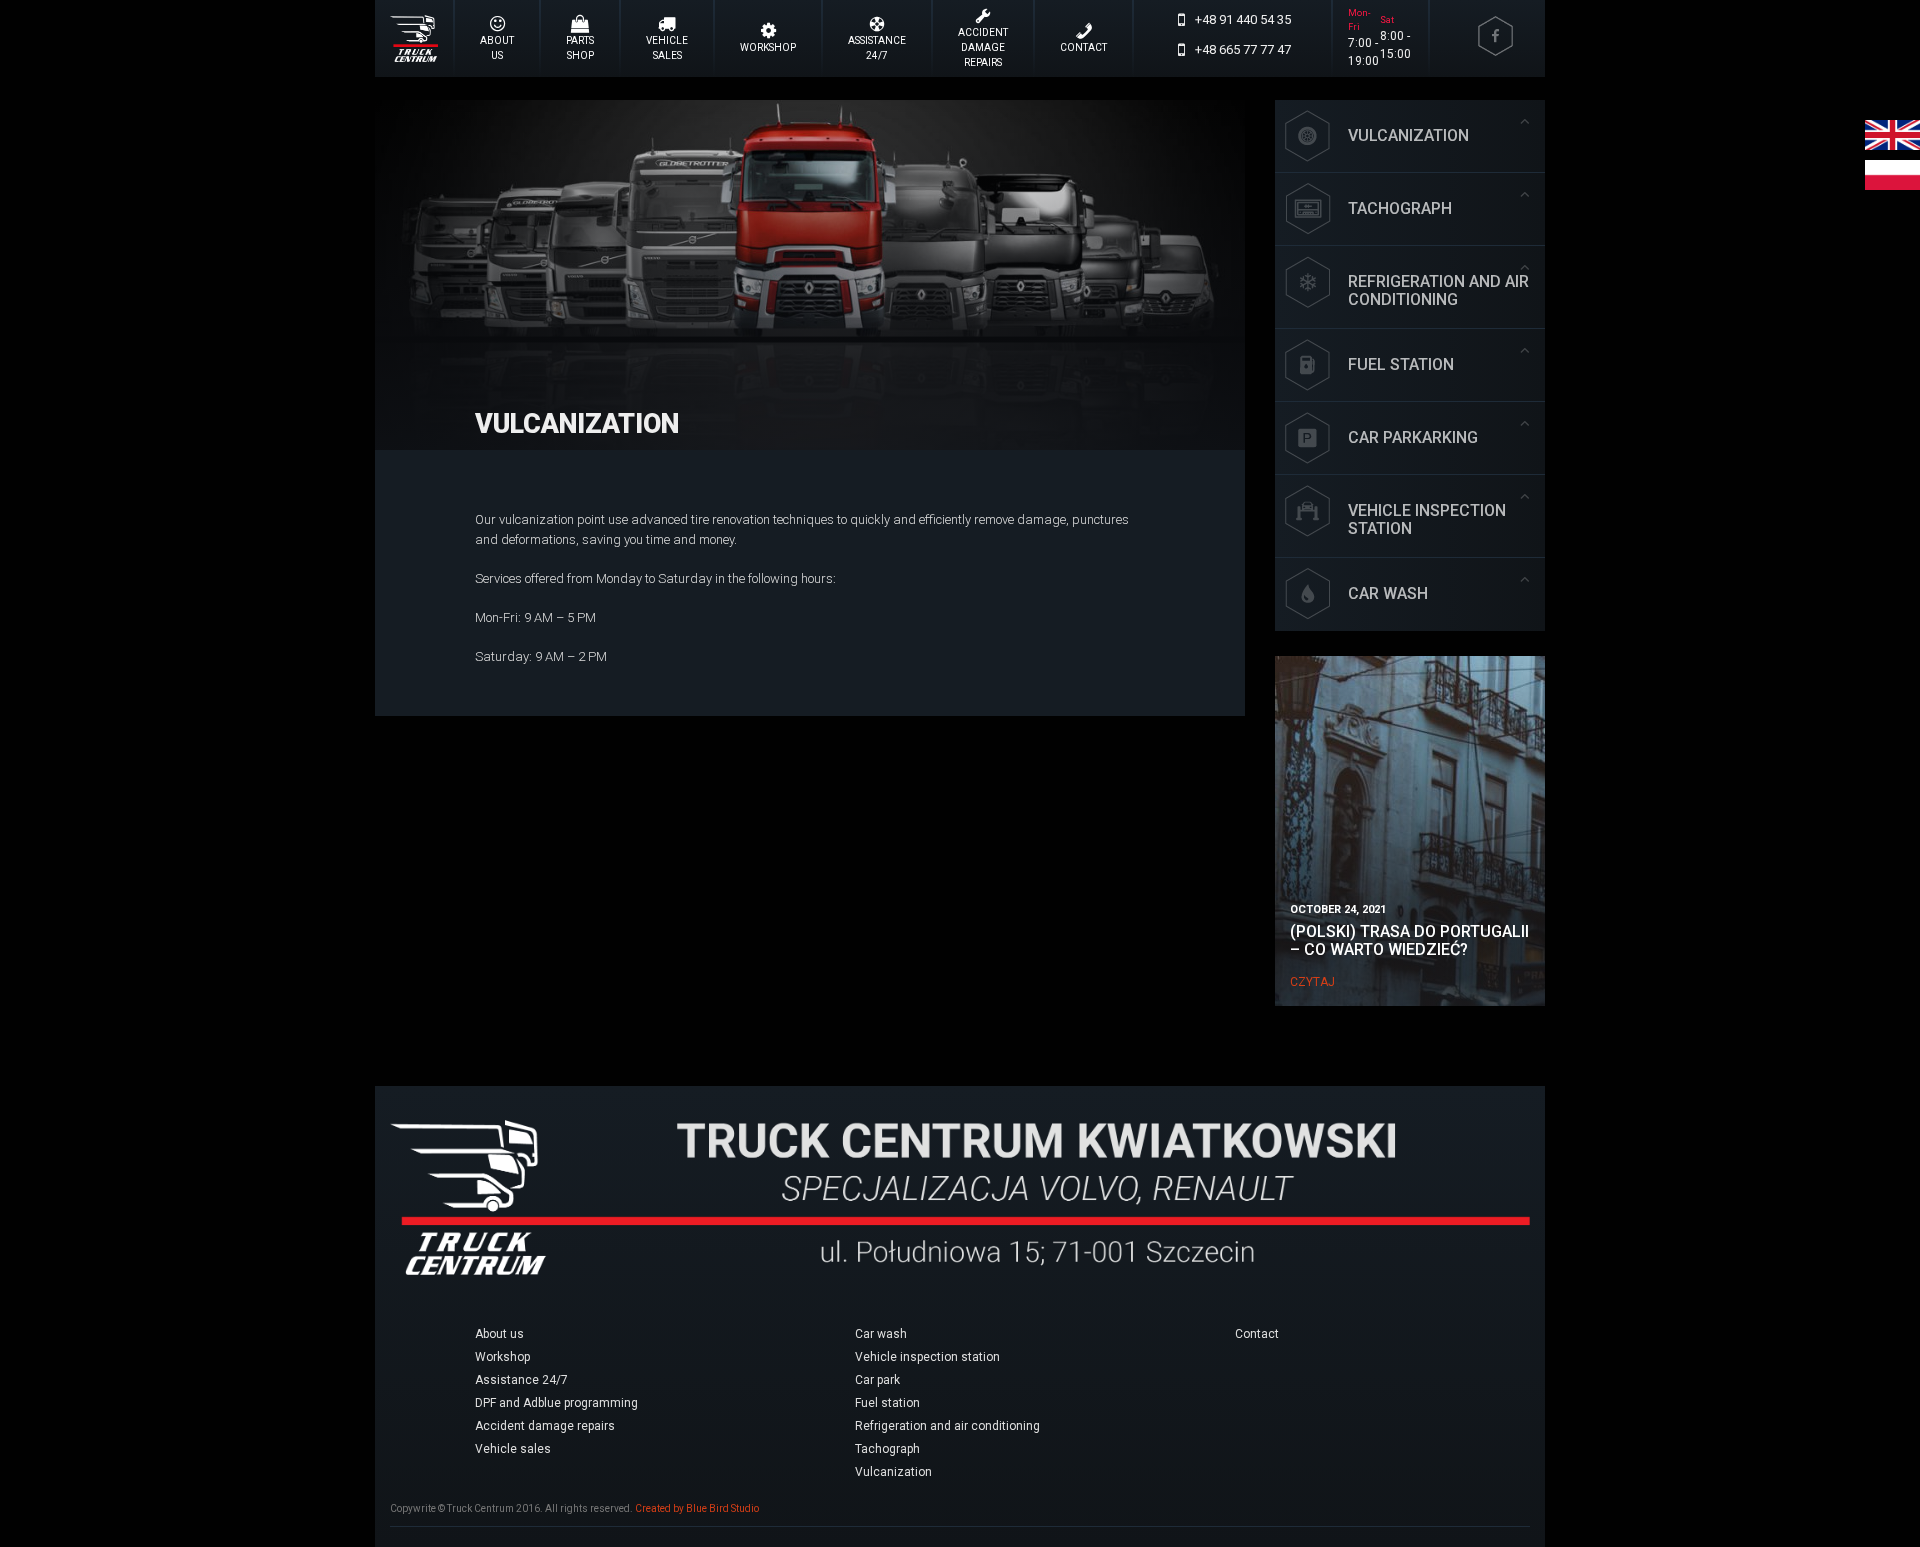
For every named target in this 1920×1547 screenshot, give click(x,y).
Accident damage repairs (545, 1426)
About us (499, 1334)
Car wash (881, 1334)
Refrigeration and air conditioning (947, 1426)
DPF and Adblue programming (556, 1403)
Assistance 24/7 (521, 1380)
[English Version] (1892, 134)
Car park (877, 1380)
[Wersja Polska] (1892, 174)
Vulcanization (577, 424)
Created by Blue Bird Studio (697, 1508)
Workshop (502, 1357)
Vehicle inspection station (927, 1357)
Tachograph (887, 1449)
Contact (1257, 1334)
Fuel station (887, 1403)
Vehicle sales (513, 1449)
